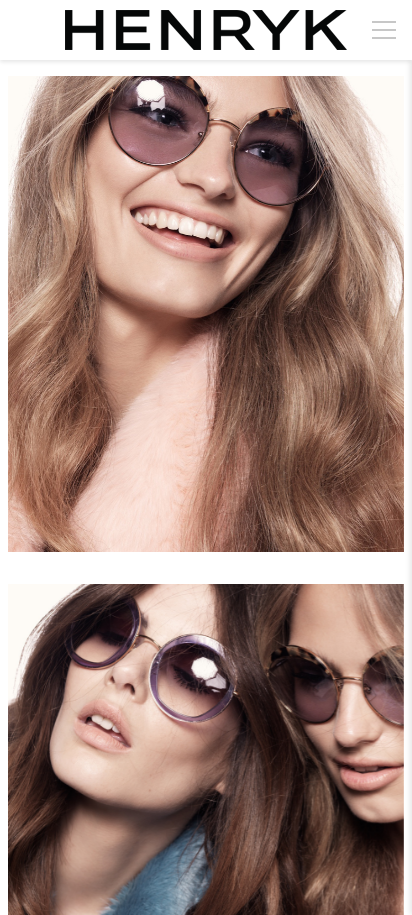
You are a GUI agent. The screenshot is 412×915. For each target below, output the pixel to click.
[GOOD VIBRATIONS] (206, 326)
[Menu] (384, 30)
